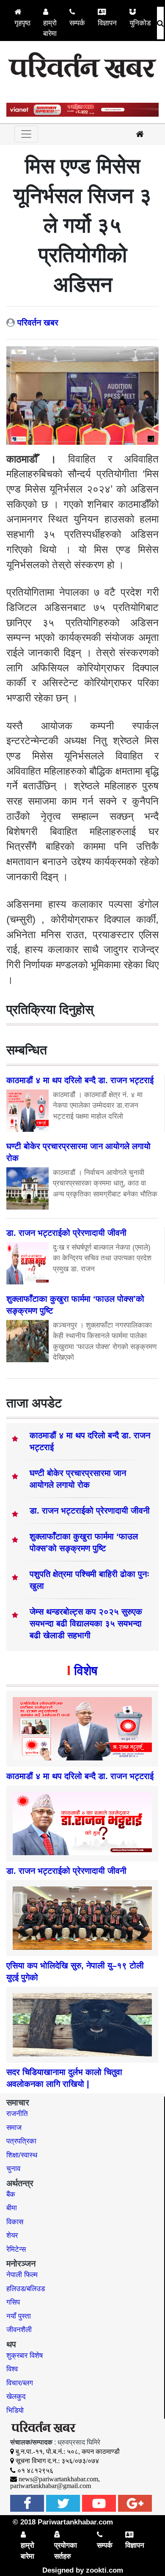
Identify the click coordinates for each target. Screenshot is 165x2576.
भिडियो (15, 2410)
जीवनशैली (19, 2330)
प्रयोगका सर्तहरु (66, 2551)
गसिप (13, 2302)
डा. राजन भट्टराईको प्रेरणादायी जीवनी (90, 1511)
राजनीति (17, 2114)
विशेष (86, 1671)
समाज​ (14, 2128)
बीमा (12, 2208)
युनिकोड (140, 23)
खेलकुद (16, 2397)
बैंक (11, 2194)
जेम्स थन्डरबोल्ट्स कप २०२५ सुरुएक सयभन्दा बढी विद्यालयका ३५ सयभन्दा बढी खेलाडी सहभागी (86, 1623)
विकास (15, 2222)
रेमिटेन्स (16, 2249)
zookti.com (104, 2570)
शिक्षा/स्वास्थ (22, 2155)
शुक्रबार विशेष (25, 2356)
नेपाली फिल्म (22, 2275)
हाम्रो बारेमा (50, 29)
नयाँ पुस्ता (19, 2316)
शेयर (12, 2235)
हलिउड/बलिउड (26, 2289)
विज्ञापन (107, 23)
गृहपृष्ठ (22, 23)
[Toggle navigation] (26, 134)
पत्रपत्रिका (21, 2141)
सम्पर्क (77, 23)
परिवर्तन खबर (38, 323)
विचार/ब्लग (20, 2383)
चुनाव (13, 2169)
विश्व (12, 2369)
